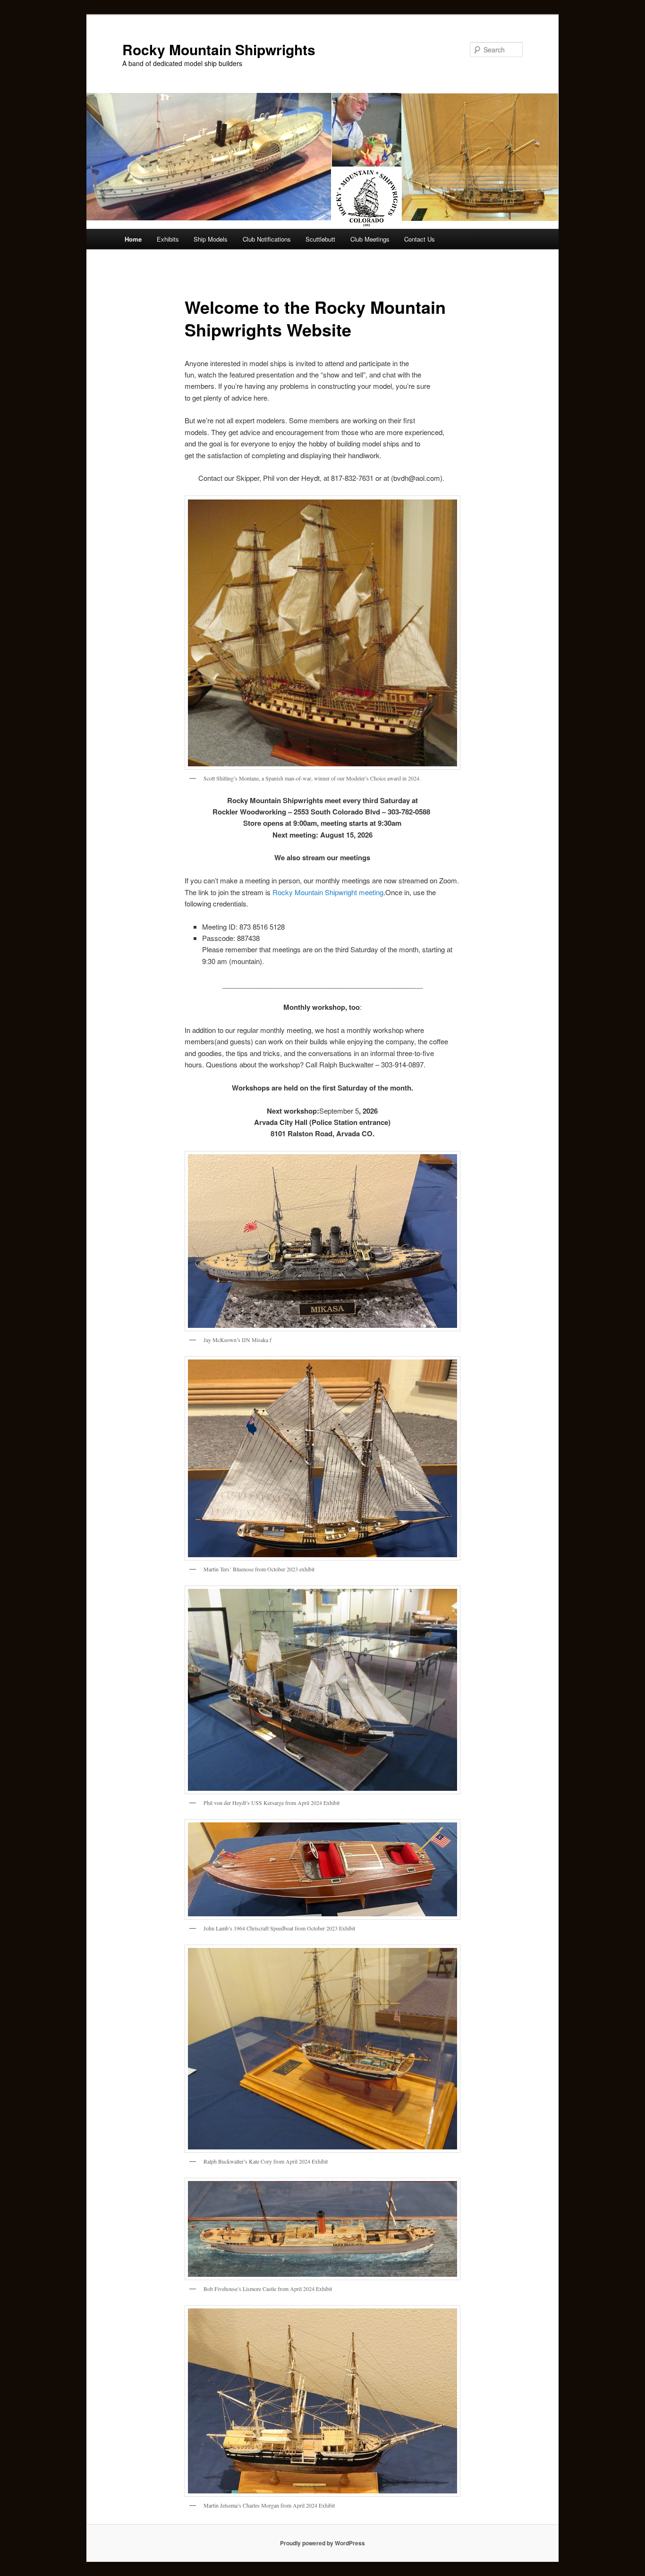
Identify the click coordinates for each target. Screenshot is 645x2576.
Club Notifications (267, 239)
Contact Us (420, 239)
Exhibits (168, 239)
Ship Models (211, 239)
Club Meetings (370, 239)
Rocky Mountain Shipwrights (219, 49)
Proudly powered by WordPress (322, 2543)
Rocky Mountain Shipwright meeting (328, 892)
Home (133, 239)
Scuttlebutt (320, 239)
